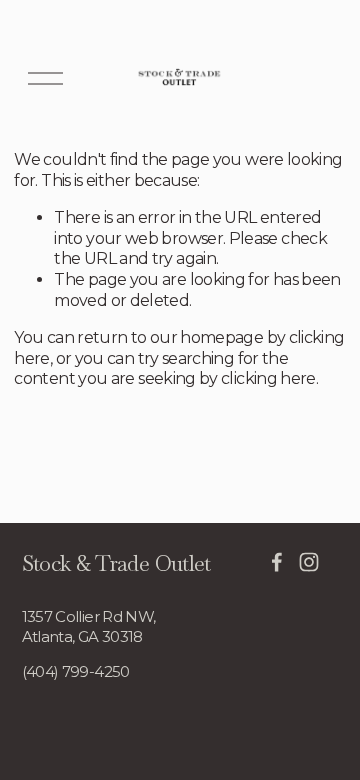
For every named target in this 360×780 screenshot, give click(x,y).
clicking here (268, 378)
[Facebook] (277, 562)
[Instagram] (309, 562)
